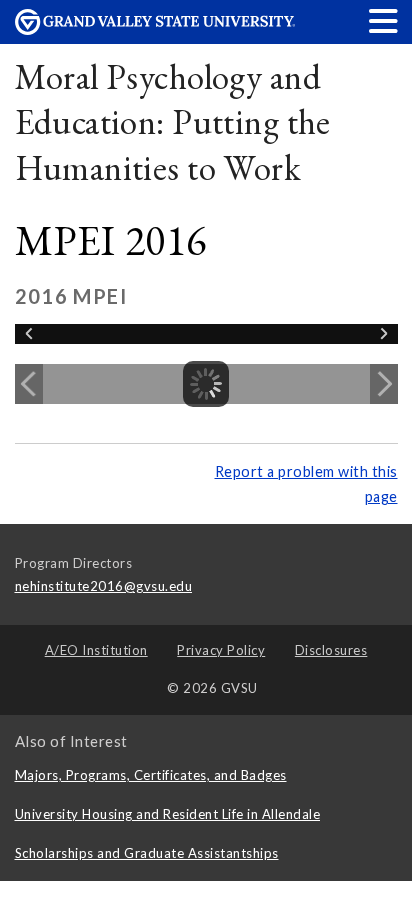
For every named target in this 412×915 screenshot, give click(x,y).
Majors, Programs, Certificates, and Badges (151, 775)
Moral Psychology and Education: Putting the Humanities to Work (173, 122)
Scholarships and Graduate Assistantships (147, 853)
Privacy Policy (221, 650)
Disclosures (331, 650)
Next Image (384, 384)
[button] (384, 20)
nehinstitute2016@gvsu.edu (104, 586)
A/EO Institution (96, 650)
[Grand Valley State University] (155, 29)
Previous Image (29, 384)
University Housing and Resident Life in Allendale (168, 814)
